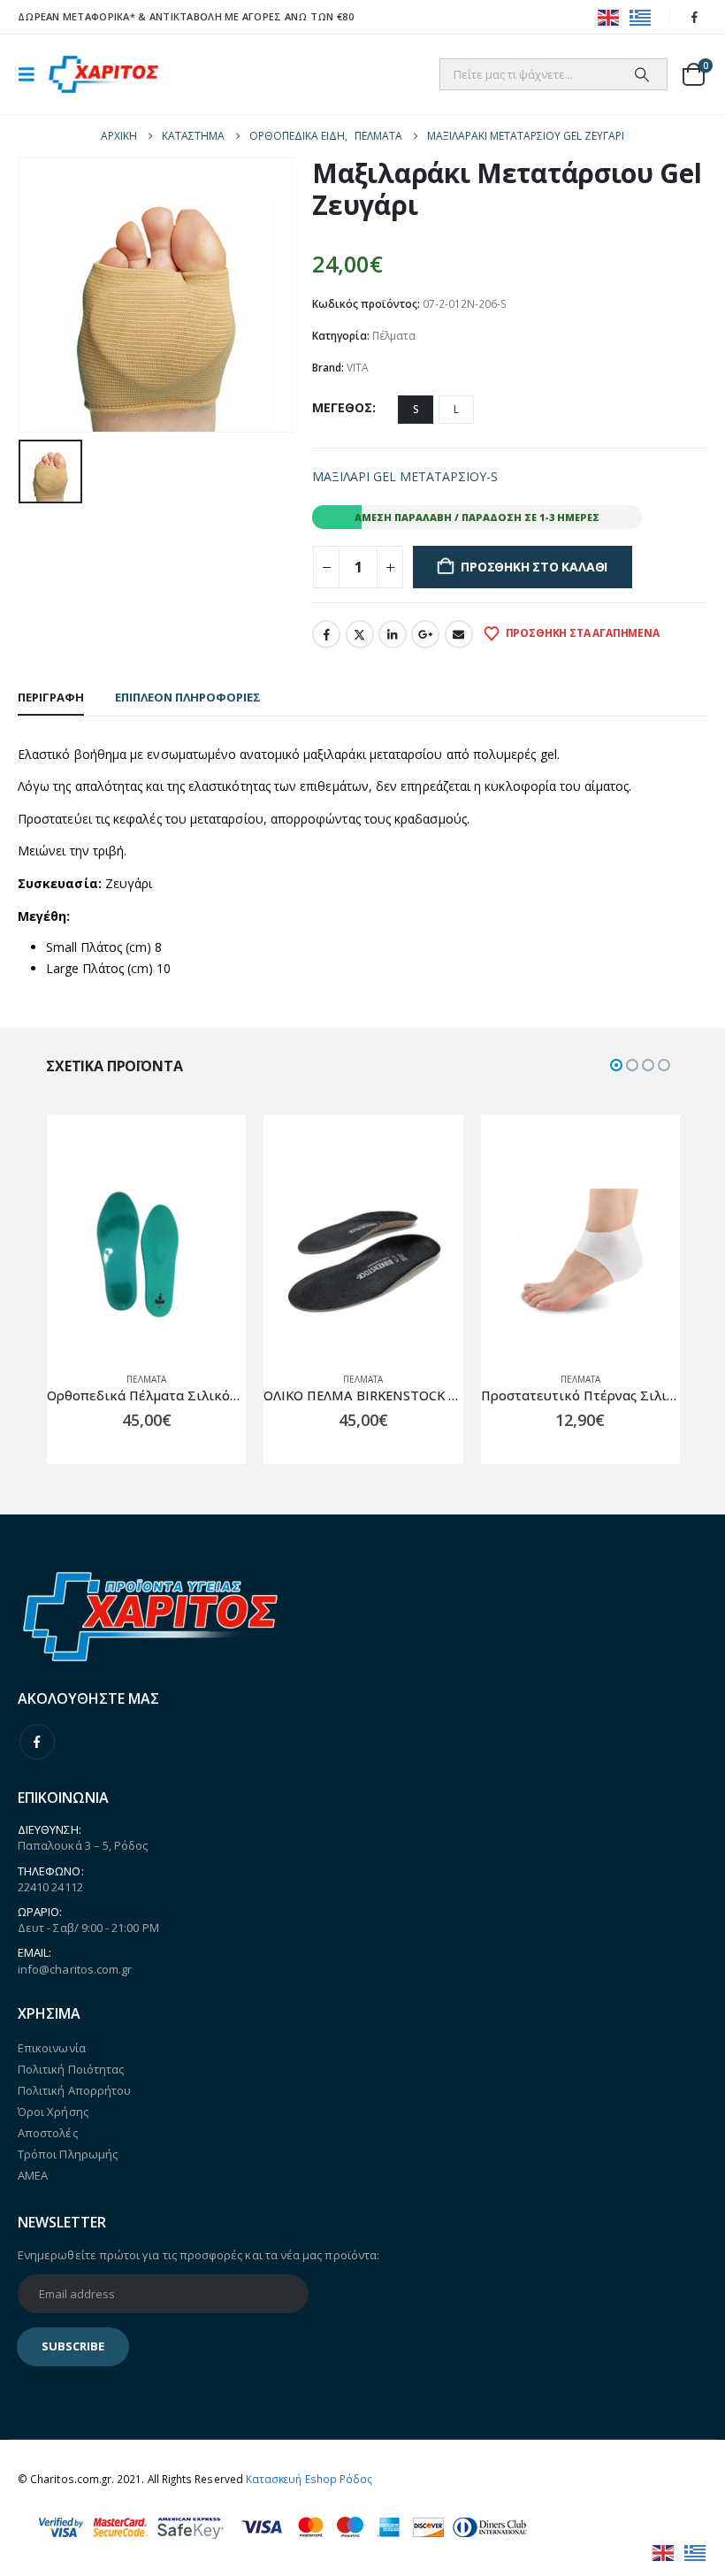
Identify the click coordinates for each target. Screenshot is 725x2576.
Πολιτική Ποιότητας (71, 2069)
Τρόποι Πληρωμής (68, 2154)
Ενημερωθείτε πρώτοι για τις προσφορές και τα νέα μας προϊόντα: (198, 2255)
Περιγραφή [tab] (51, 697)
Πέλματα (394, 336)
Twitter (360, 634)
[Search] (642, 74)
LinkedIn (393, 634)
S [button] (416, 409)
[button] (32, 74)
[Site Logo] (103, 75)
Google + (425, 634)
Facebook (326, 634)
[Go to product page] (145, 1258)
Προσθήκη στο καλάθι (534, 567)
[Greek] (641, 16)
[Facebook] (695, 17)
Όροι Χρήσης (53, 2112)
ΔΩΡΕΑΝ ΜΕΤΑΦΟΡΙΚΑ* (76, 16)
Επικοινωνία (52, 2048)
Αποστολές (48, 2133)
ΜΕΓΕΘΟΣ (342, 407)
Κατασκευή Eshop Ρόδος (309, 2479)
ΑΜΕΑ (33, 2175)
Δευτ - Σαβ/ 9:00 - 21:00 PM (88, 1928)
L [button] (456, 409)
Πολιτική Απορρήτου (74, 2090)
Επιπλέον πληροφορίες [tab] (188, 697)
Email (459, 634)
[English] (609, 16)
